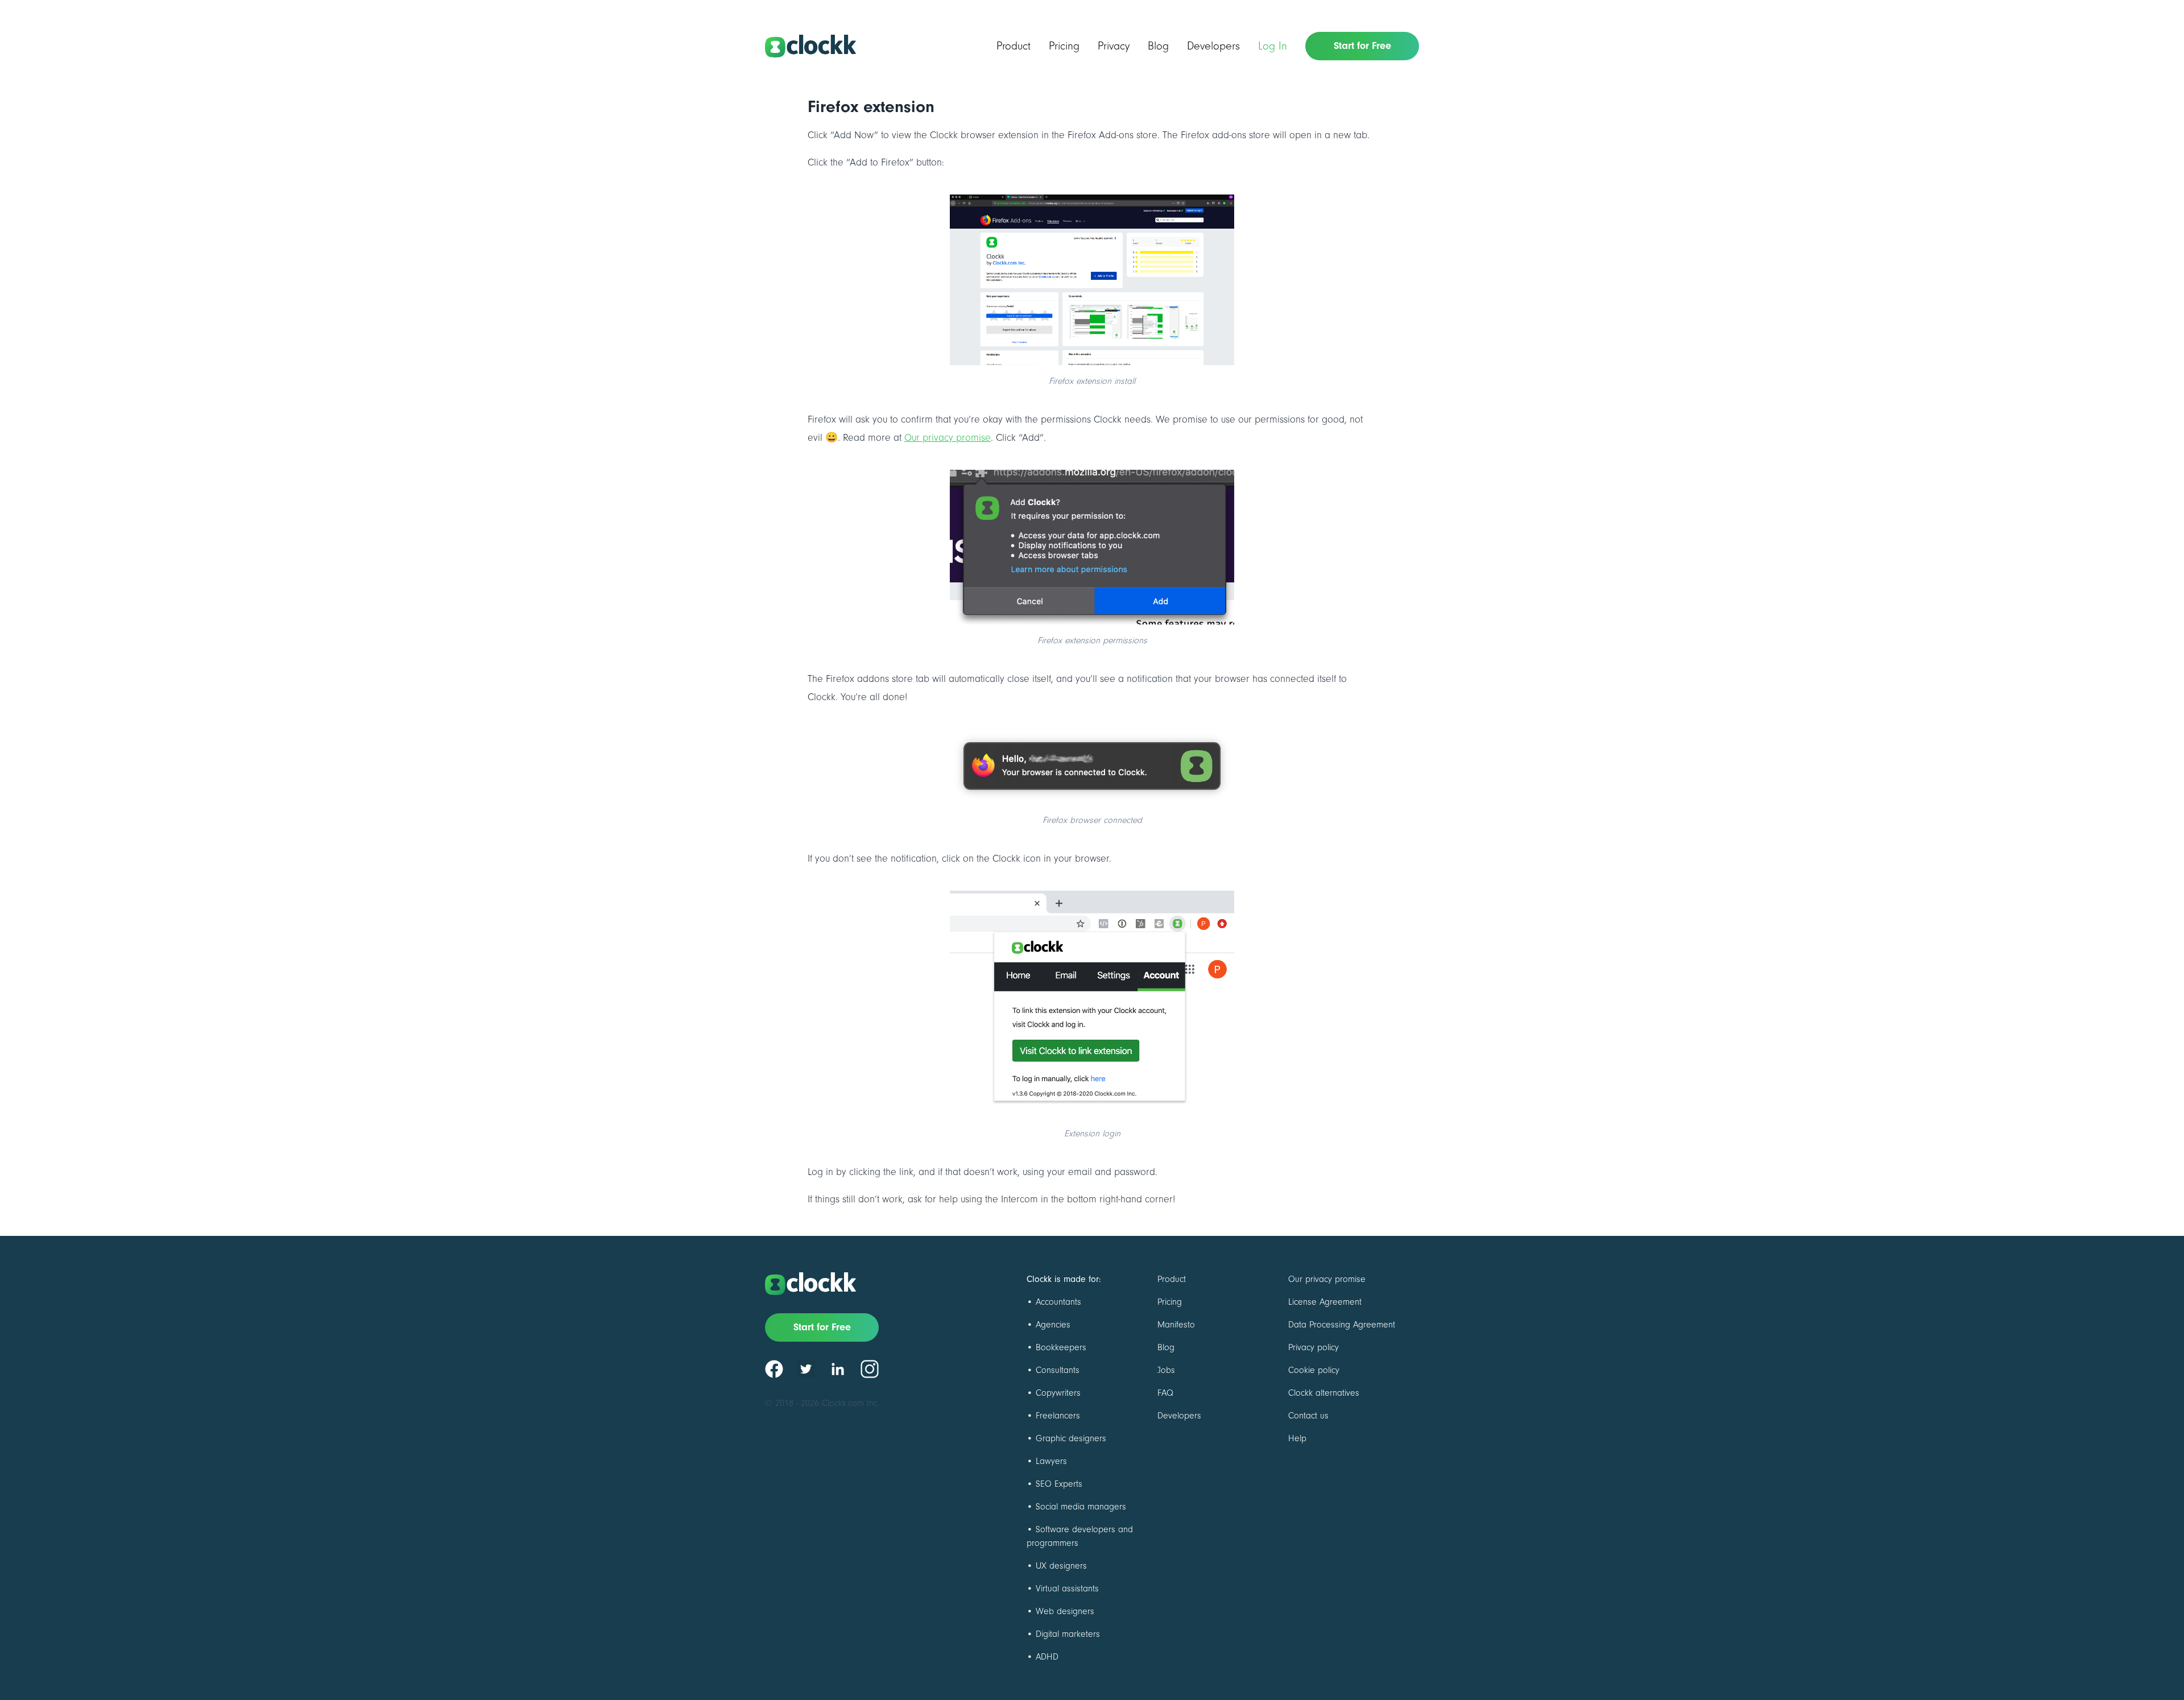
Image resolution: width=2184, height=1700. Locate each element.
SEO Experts (1059, 1484)
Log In (1273, 46)
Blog (1158, 46)
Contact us (1308, 1416)
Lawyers (1051, 1461)
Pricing (1064, 46)
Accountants (1058, 1302)
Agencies (1053, 1325)
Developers (1213, 46)
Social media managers (1081, 1507)
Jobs (1166, 1370)
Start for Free (1362, 46)
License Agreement (1325, 1302)
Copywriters (1058, 1393)
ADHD (1047, 1657)
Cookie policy (1314, 1370)
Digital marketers (1068, 1634)
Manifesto (1176, 1325)
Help (1297, 1438)
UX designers (1061, 1566)
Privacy (1114, 46)
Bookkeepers (1061, 1347)
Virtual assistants (1067, 1589)
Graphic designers (1071, 1438)
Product (1014, 46)
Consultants (1058, 1370)
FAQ (1165, 1393)
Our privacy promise (948, 438)
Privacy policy (1314, 1347)
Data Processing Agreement (1342, 1325)
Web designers (1065, 1611)
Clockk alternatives (1324, 1393)
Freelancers (1058, 1416)
